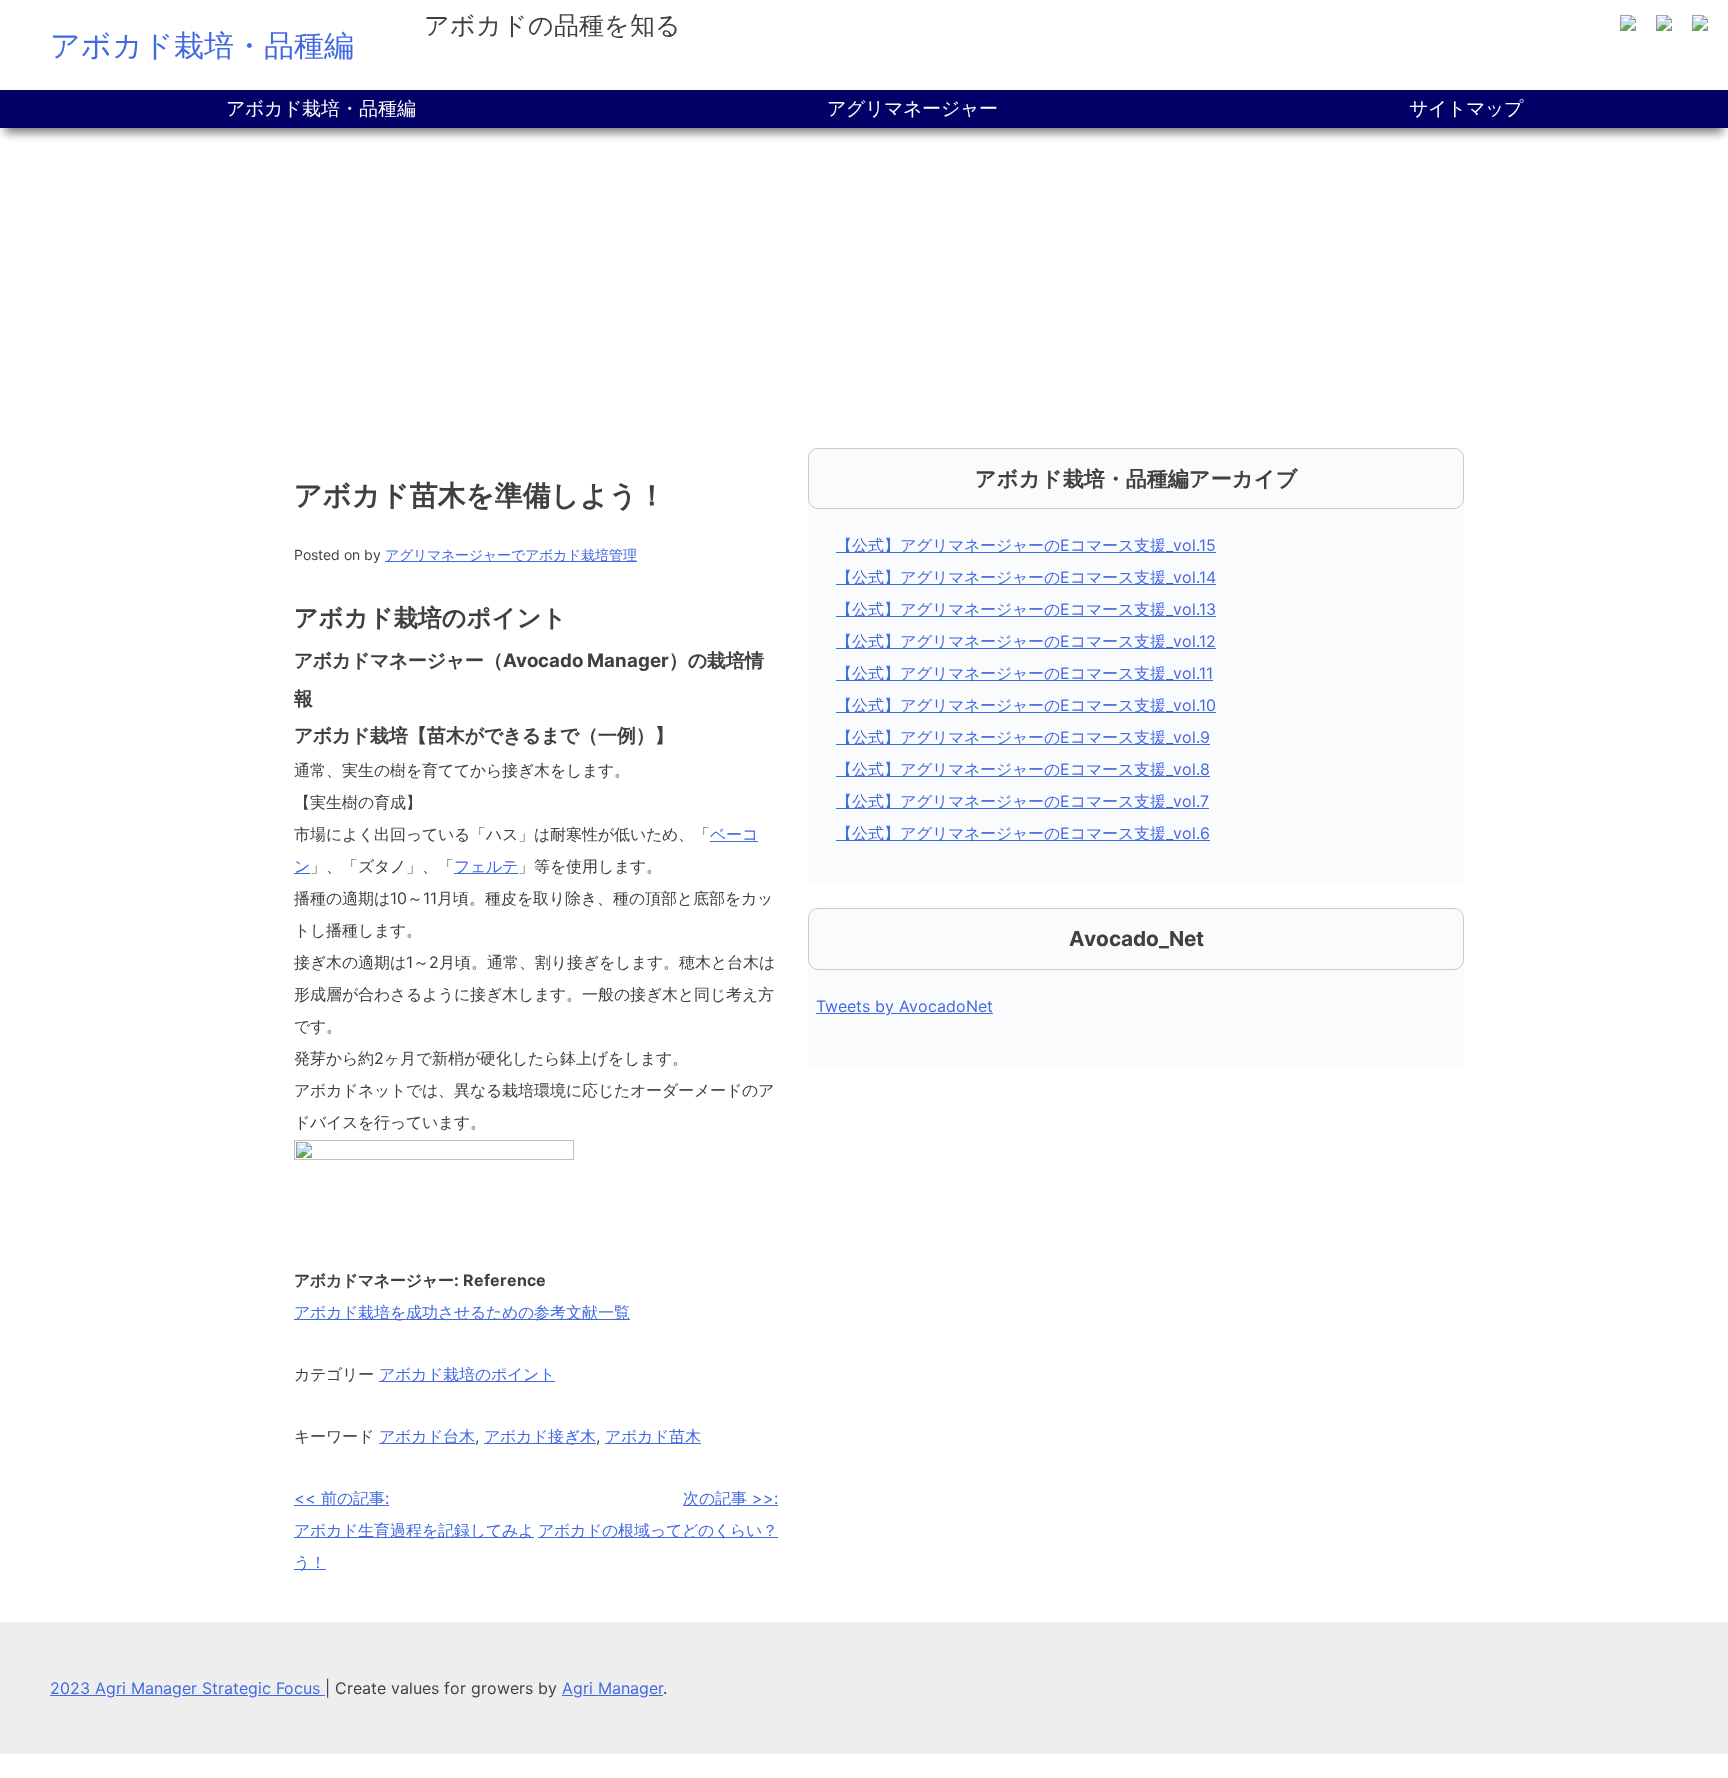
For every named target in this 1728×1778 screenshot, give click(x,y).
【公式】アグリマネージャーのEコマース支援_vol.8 (1023, 769)
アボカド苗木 (653, 1436)
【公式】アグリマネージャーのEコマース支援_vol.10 (1026, 705)
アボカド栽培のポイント (467, 1374)
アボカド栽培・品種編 (202, 45)
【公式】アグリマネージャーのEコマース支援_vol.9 (1023, 737)
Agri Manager (612, 1688)
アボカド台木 (427, 1436)
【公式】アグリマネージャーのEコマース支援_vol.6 (1023, 833)
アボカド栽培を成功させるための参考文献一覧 (462, 1312)
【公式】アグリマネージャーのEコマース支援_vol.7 (1022, 801)
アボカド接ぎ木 (540, 1436)
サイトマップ (1466, 108)
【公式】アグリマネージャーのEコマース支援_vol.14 (1026, 577)
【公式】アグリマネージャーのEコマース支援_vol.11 (1024, 673)
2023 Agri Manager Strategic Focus (187, 1688)
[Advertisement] (864, 278)
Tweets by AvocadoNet (904, 1006)
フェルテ (486, 866)
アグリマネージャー (912, 108)
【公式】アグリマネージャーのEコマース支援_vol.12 (1026, 641)
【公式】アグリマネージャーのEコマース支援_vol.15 (1026, 545)
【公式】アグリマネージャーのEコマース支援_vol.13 (1026, 609)
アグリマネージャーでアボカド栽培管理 (511, 554)
